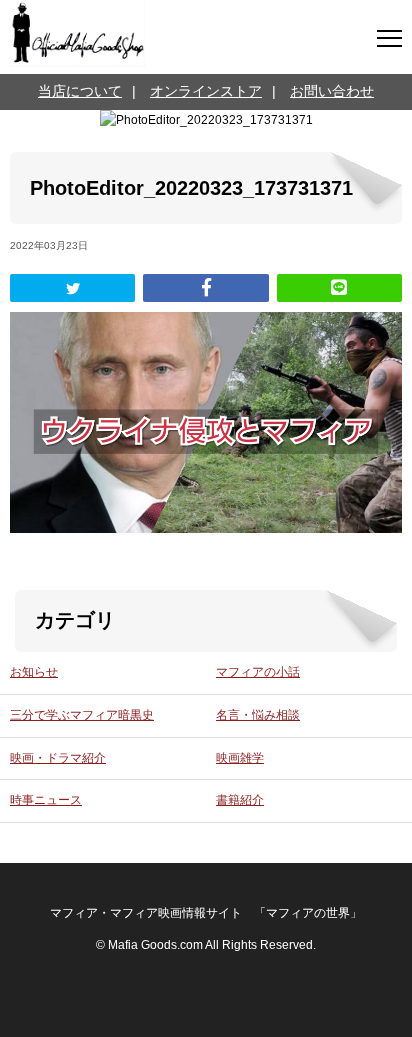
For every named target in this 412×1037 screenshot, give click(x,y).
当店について (80, 91)
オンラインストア (206, 91)
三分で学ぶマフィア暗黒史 (82, 715)
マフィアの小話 (258, 672)
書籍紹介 (240, 800)
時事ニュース (46, 800)
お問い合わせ (332, 91)
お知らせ (34, 672)
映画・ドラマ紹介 (58, 758)
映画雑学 (240, 758)
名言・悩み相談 (258, 715)
